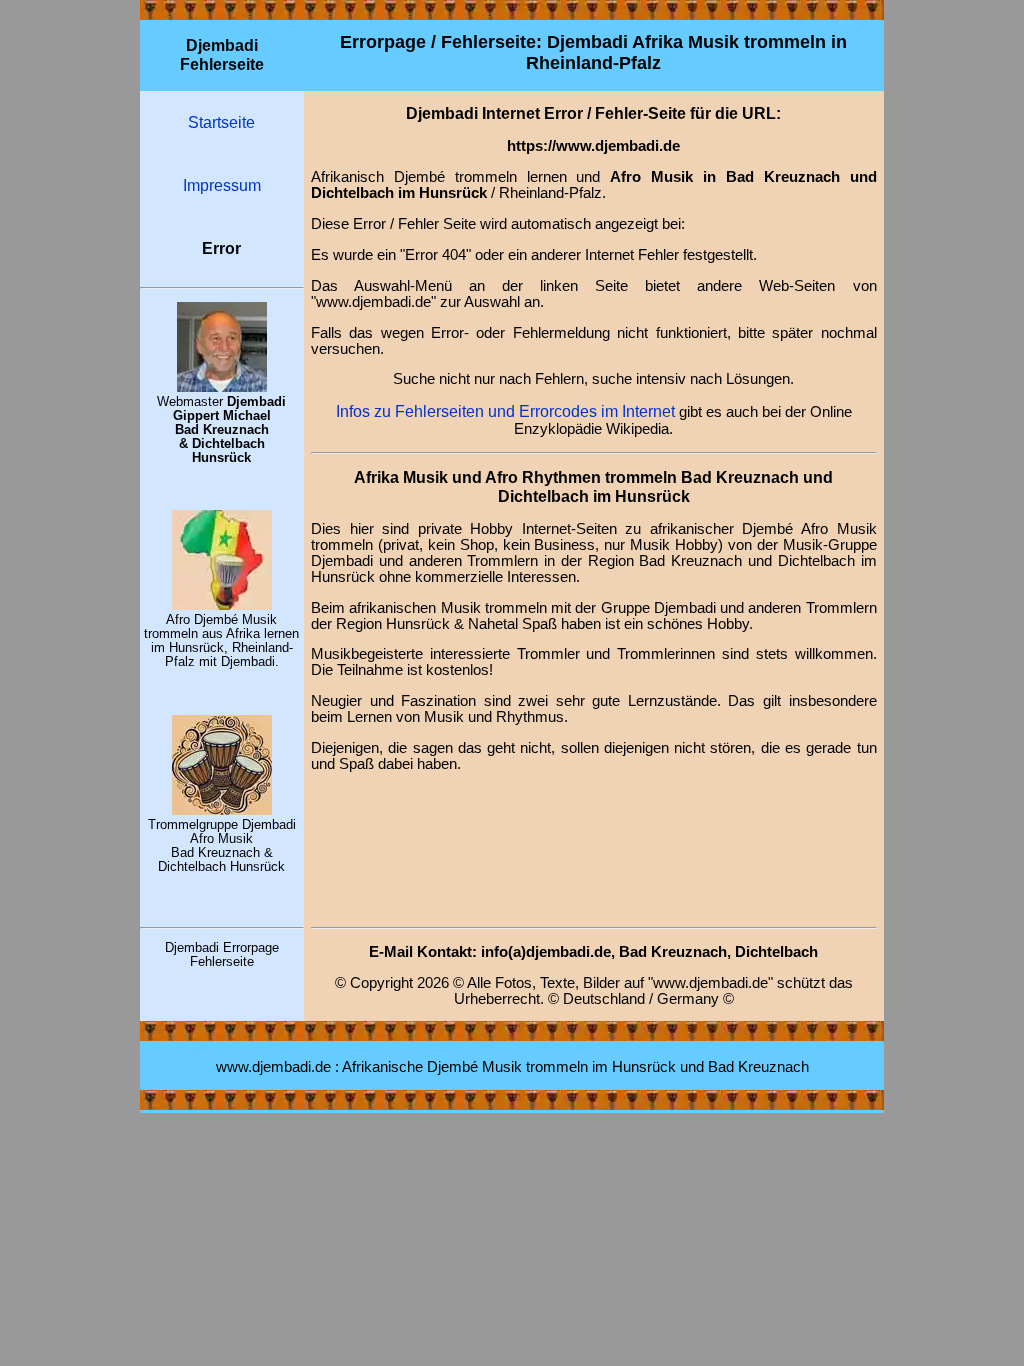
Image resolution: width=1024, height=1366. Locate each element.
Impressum (222, 185)
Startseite (221, 122)
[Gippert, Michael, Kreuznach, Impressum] (222, 387)
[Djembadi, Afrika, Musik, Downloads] (222, 810)
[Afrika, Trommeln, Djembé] (222, 605)
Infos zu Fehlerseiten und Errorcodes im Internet (505, 411)
